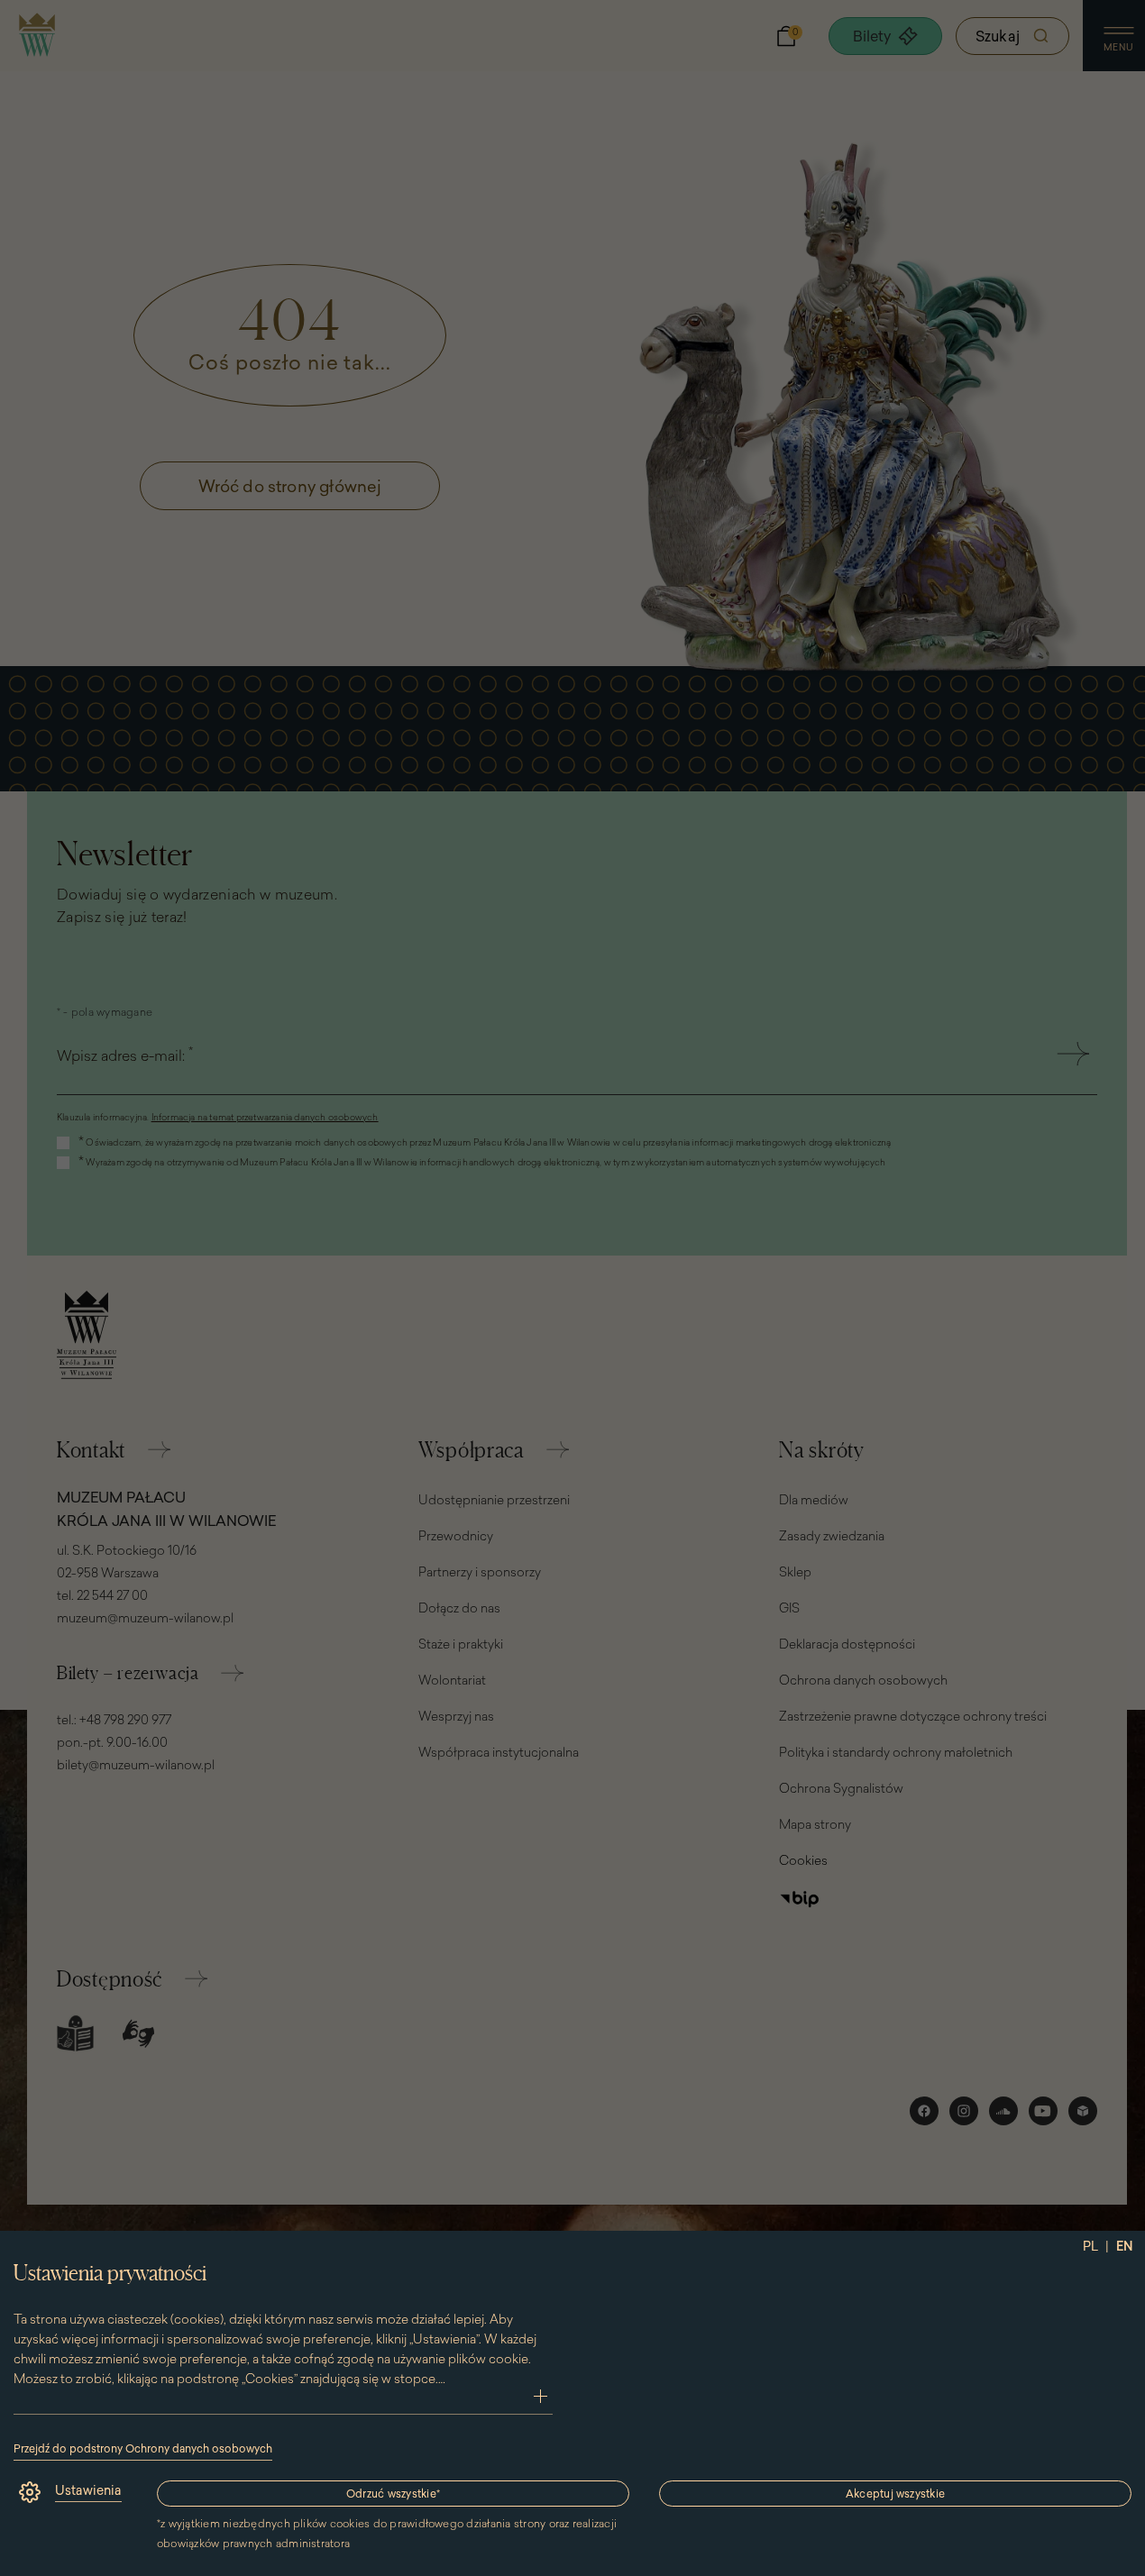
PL (1090, 2246)
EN (1125, 2246)
